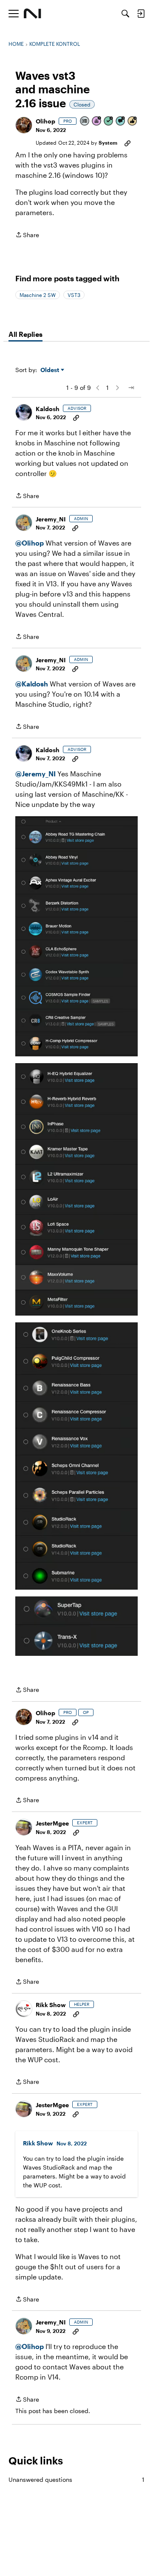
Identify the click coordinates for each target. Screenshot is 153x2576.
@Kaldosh (32, 684)
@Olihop (30, 543)
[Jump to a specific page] (131, 388)
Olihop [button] (45, 121)
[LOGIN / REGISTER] (141, 14)
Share (27, 235)
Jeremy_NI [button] (51, 519)
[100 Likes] (133, 122)
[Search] (125, 14)
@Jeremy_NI (35, 774)
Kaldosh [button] (48, 409)
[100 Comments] (121, 122)
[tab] (25, 334)
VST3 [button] (74, 295)
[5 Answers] (109, 122)
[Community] (33, 14)
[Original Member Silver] (85, 122)
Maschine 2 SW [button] (38, 295)
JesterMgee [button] (52, 1823)
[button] (24, 125)
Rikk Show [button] (51, 2005)
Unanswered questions (76, 2479)
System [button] (108, 143)
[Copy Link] (127, 143)
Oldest (51, 370)
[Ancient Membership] (97, 122)
